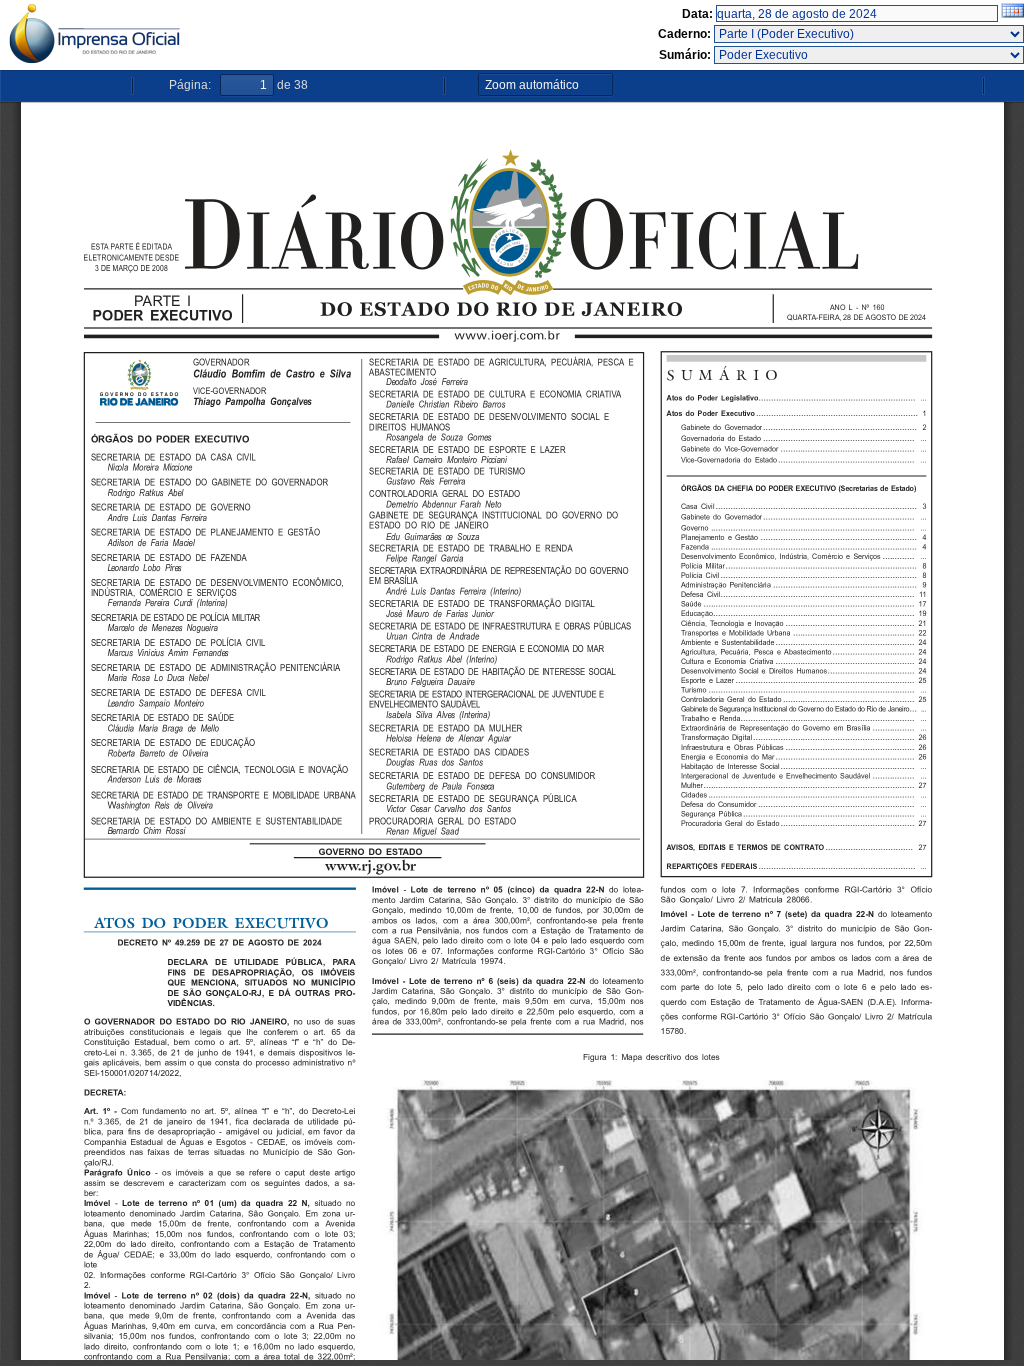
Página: (190, 85)
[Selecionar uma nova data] (1012, 14)
